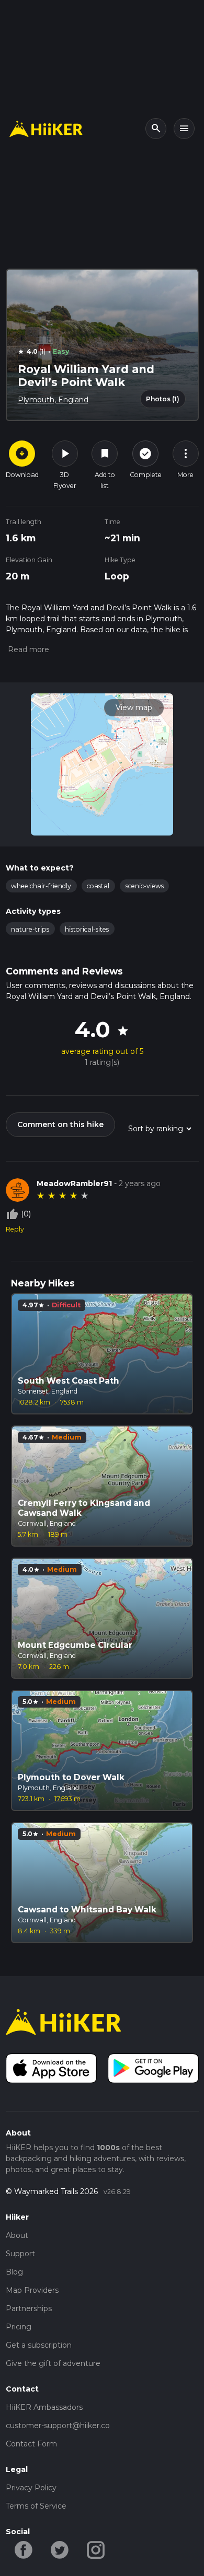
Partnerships (29, 2308)
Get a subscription (39, 2345)
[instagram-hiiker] (96, 2549)
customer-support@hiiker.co (58, 2426)
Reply (15, 1229)
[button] (27, 649)
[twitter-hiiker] (60, 2549)
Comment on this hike (60, 1124)
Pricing (19, 2327)
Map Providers (32, 2290)
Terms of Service (36, 2506)
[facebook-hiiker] (24, 2549)
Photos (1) (163, 399)
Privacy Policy (31, 2488)
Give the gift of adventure (53, 2363)
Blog (14, 2272)
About (17, 2235)
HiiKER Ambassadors (44, 2407)
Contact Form (31, 2444)
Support (20, 2254)
